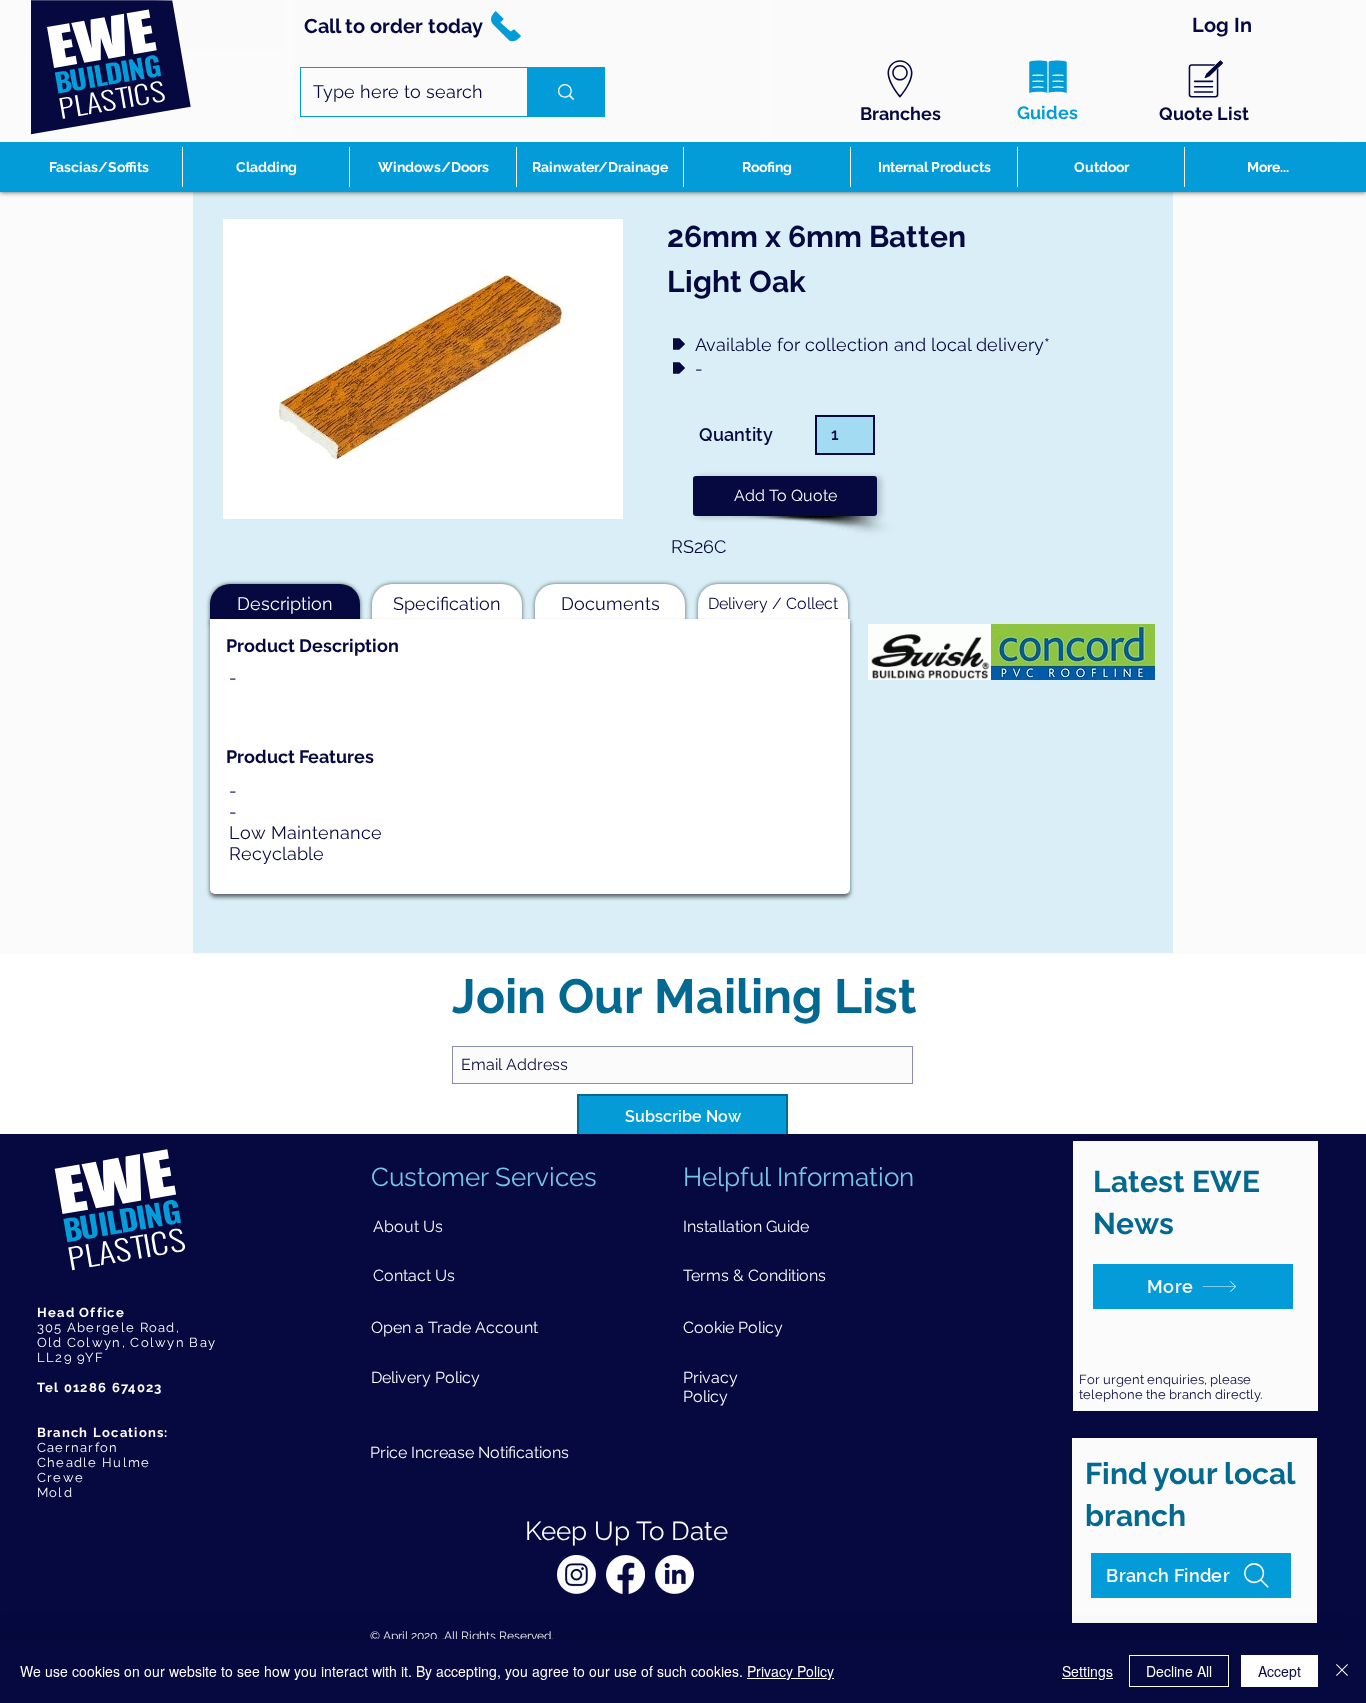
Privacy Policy (790, 1671)
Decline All (1179, 1671)
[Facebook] (625, 1574)
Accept (1279, 1671)
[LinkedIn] (674, 1574)
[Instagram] (576, 1574)
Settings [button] (1087, 1671)
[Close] (1342, 1671)
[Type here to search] (565, 92)
